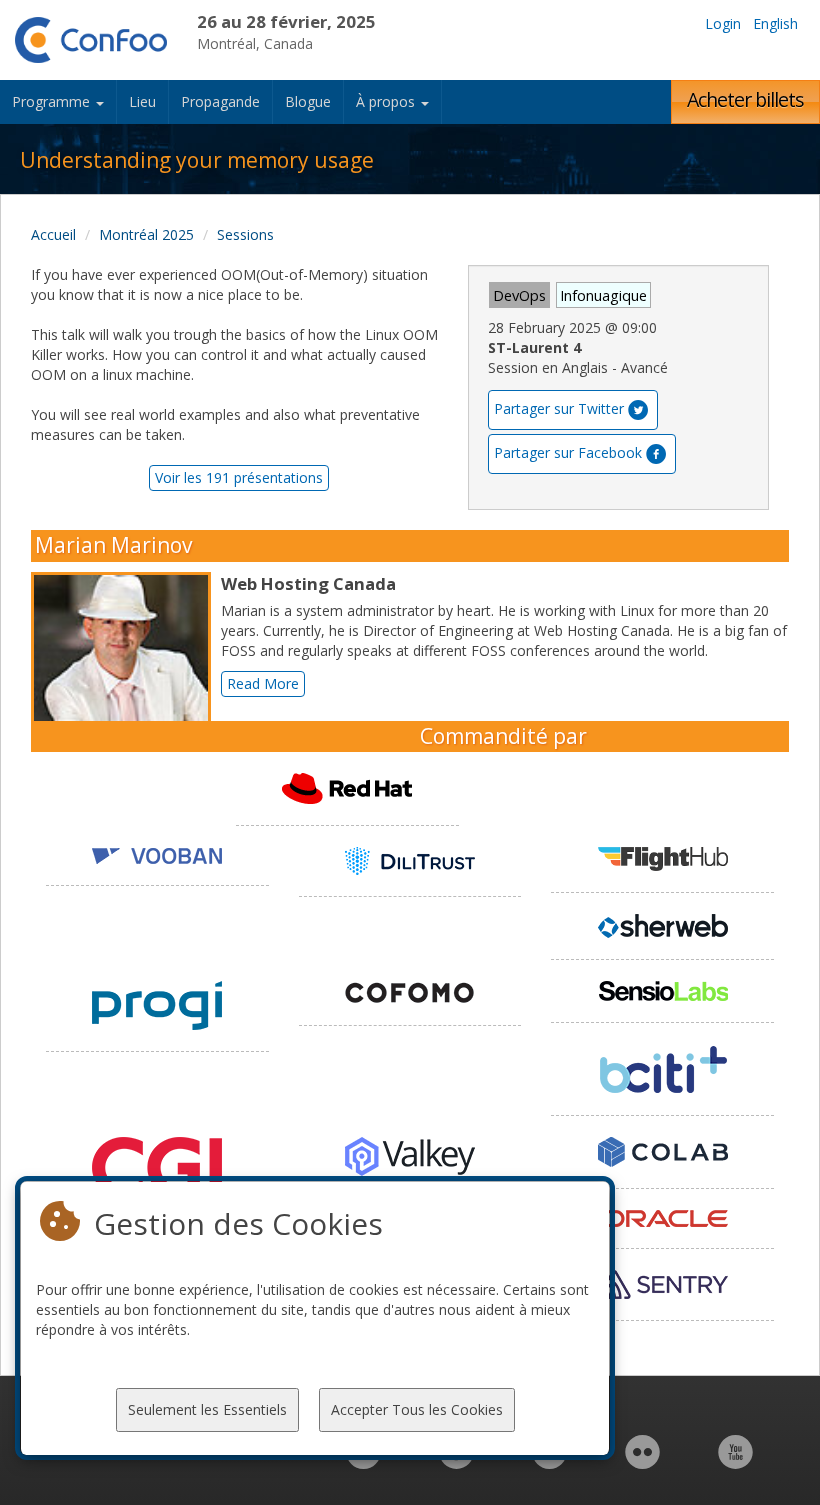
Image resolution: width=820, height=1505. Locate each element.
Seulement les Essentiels (207, 1409)
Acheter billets (745, 99)
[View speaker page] (126, 662)
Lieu (142, 101)
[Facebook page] (456, 1462)
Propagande (220, 101)
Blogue (308, 101)
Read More (263, 683)
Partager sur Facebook (568, 452)
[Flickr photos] (642, 1462)
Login (723, 23)
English (775, 23)
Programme (53, 101)
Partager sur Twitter (559, 408)
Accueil (53, 234)
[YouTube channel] (735, 1462)
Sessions (245, 234)
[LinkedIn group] (363, 1462)
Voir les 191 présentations (239, 477)
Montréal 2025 (146, 234)
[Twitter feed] (549, 1462)
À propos (387, 101)
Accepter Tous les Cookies (417, 1409)
